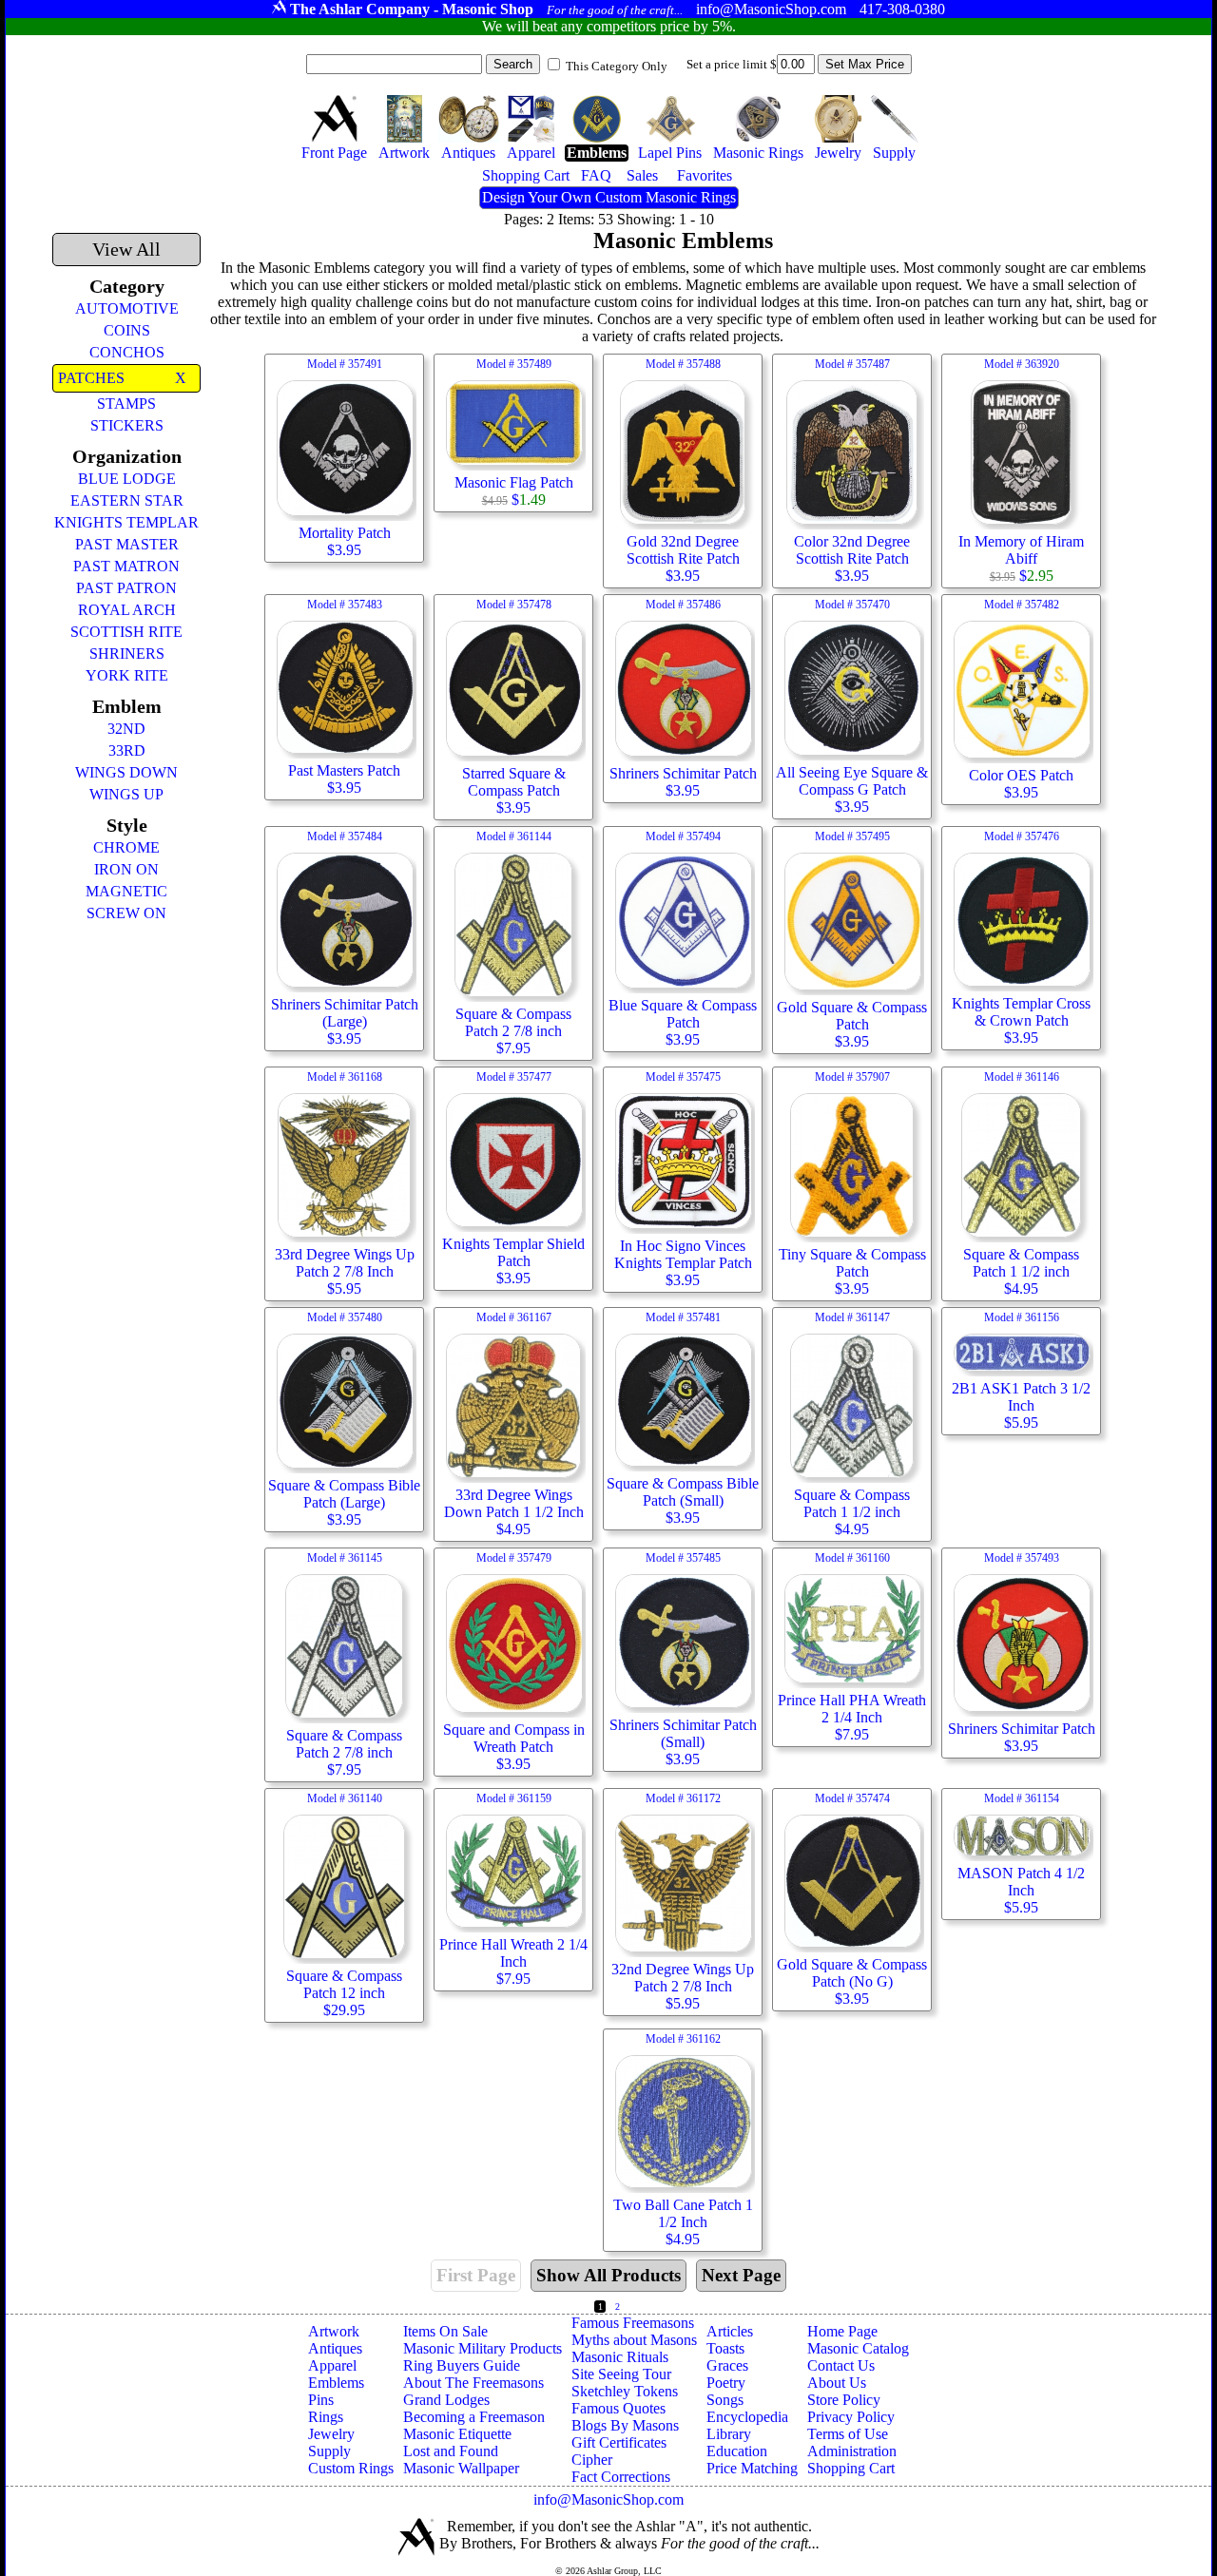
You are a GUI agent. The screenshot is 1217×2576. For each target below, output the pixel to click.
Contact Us (841, 2365)
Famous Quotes (618, 2408)
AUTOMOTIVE (127, 308)
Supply (329, 2451)
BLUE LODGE (127, 479)
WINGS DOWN (126, 772)
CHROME (126, 847)
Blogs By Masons (625, 2425)
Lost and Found (451, 2451)
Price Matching (752, 2468)
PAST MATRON (126, 566)
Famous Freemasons (633, 2323)
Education (737, 2451)
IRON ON (126, 869)
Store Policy (844, 2400)
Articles (730, 2331)
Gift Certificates (619, 2442)
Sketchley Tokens (625, 2391)
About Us (837, 2383)
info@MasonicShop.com (608, 2499)
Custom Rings (351, 2468)
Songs (725, 2400)
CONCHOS (127, 352)
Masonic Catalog (858, 2348)
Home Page (842, 2331)
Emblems (336, 2383)
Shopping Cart (851, 2468)
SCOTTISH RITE (126, 632)
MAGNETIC (126, 891)
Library (729, 2434)
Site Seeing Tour (621, 2374)
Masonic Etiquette (457, 2434)
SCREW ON (126, 913)
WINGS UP (126, 794)
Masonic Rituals (620, 2357)
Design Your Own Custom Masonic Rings (609, 197)
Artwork (334, 2331)
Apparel (332, 2365)
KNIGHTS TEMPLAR (126, 522)
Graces (727, 2365)
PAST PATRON (126, 588)
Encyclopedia (747, 2417)
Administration (852, 2451)
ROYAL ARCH (127, 610)
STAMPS (126, 404)
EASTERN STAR (127, 500)
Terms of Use (848, 2434)
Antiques (335, 2348)
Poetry (726, 2383)
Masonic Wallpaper (461, 2468)
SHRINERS (127, 654)
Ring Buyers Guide (462, 2365)
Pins (321, 2400)
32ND (126, 729)
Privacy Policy (851, 2417)
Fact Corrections (621, 2477)
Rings (326, 2417)
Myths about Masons (634, 2340)
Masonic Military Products (483, 2348)
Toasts (725, 2348)
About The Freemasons (473, 2383)
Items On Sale (445, 2331)
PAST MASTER (127, 544)
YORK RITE (127, 675)
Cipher (592, 2460)
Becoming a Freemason (474, 2417)
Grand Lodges (446, 2400)
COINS (127, 330)
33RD (127, 750)
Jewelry (331, 2434)
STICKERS (127, 425)
